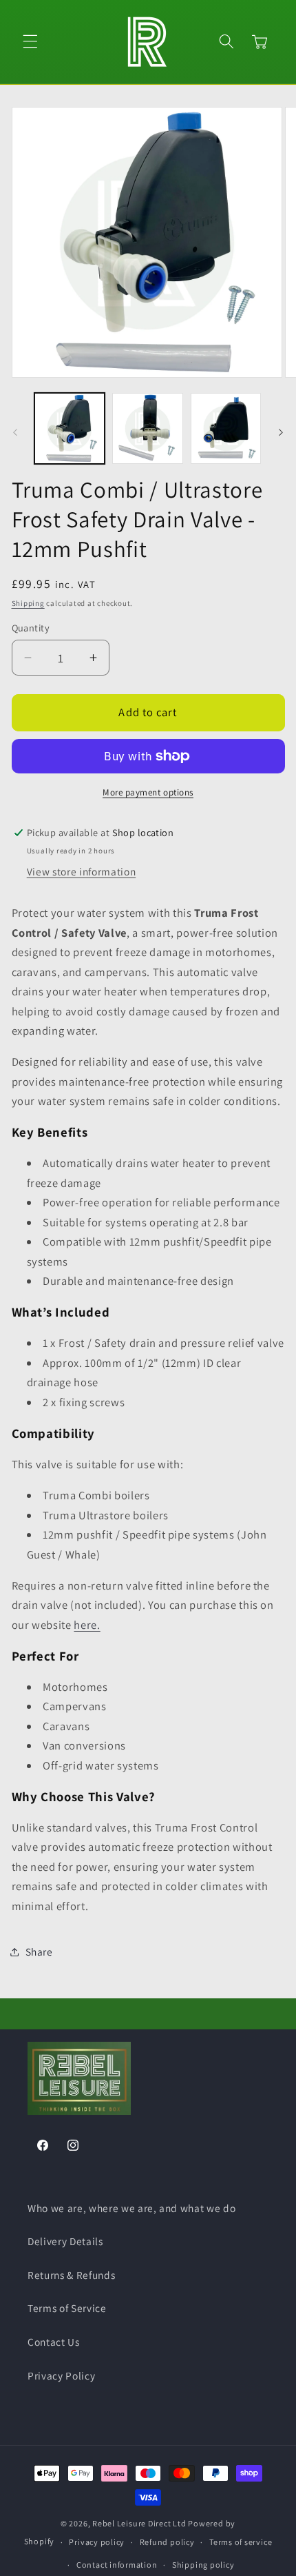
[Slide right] (281, 432)
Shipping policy (203, 2565)
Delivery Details (65, 2241)
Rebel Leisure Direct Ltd (139, 2523)
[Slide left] (15, 432)
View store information (82, 871)
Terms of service (241, 2542)
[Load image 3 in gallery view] (226, 428)
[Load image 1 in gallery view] (70, 428)
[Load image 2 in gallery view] (148, 428)
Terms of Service (67, 2308)
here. (87, 1625)
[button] (30, 41)
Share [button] (39, 1951)
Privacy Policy (61, 2375)
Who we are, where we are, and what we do (131, 2208)
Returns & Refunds (71, 2275)
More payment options (148, 792)
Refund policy (167, 2542)
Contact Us (54, 2342)
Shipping (28, 603)
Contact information (117, 2565)
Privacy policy (97, 2542)
